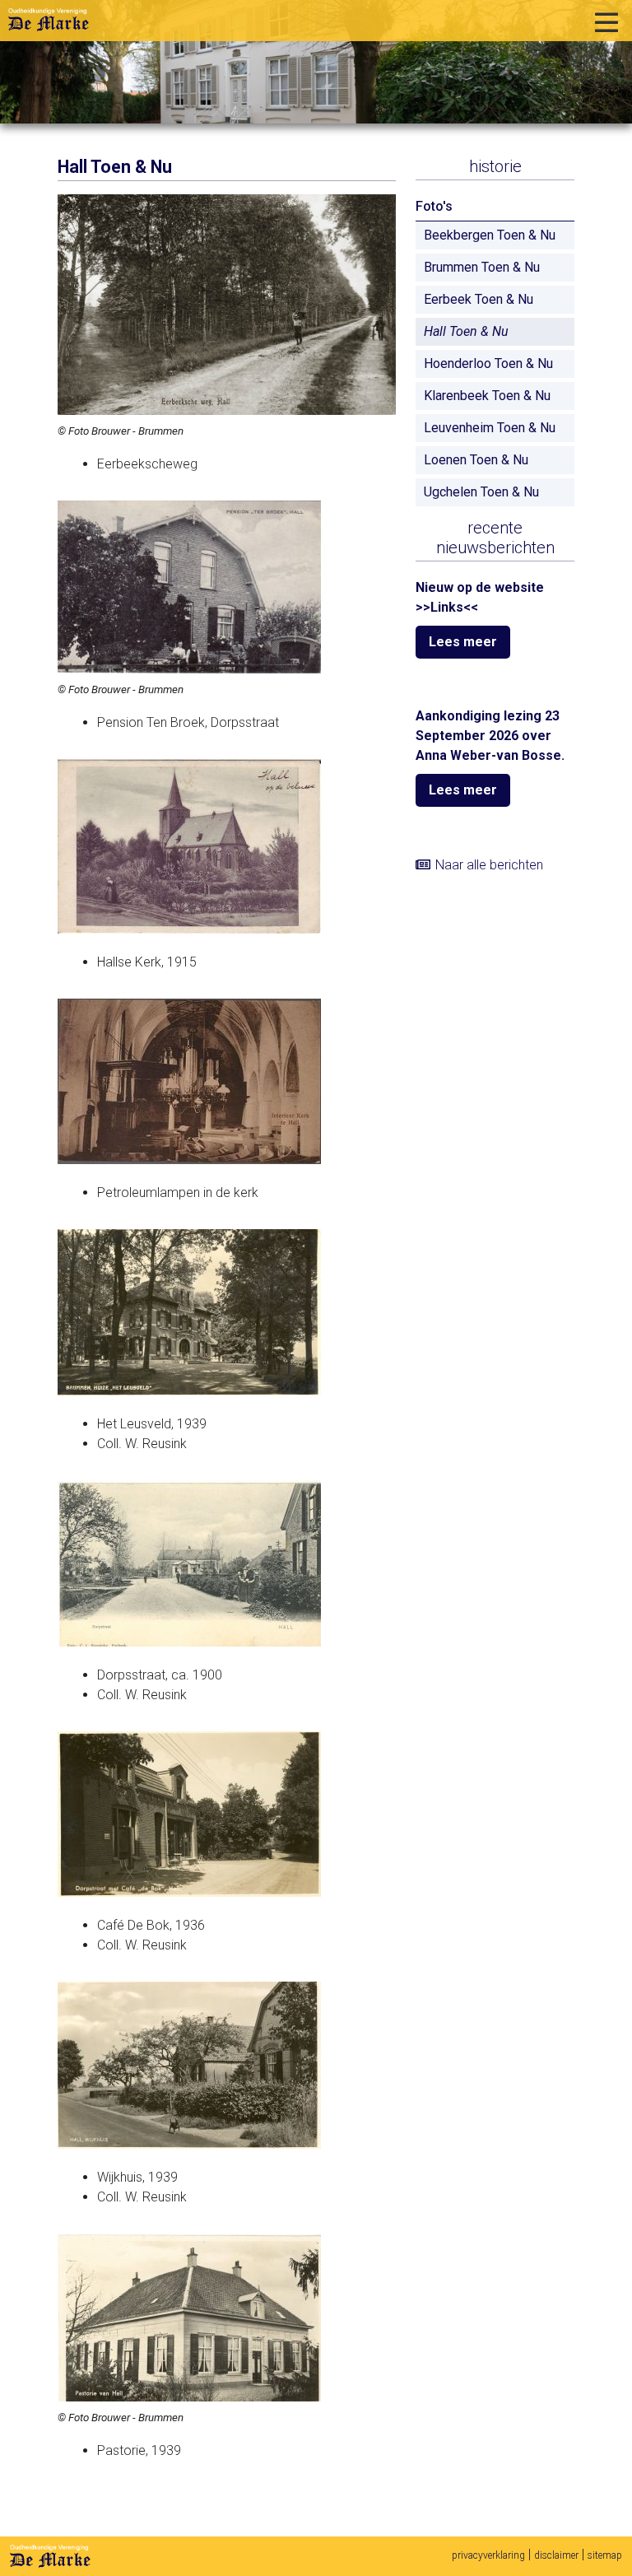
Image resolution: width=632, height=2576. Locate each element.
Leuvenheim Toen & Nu (490, 428)
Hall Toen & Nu (466, 331)
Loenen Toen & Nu (476, 460)
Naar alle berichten (489, 865)
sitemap (605, 2555)
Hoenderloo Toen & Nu (488, 363)
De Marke (50, 2556)
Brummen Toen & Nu (482, 267)
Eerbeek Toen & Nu (479, 299)
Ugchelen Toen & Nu (481, 492)
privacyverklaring (488, 2555)
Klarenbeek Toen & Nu (487, 396)
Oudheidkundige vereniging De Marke (49, 20)
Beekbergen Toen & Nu (490, 235)
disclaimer (556, 2555)
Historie (495, 166)
